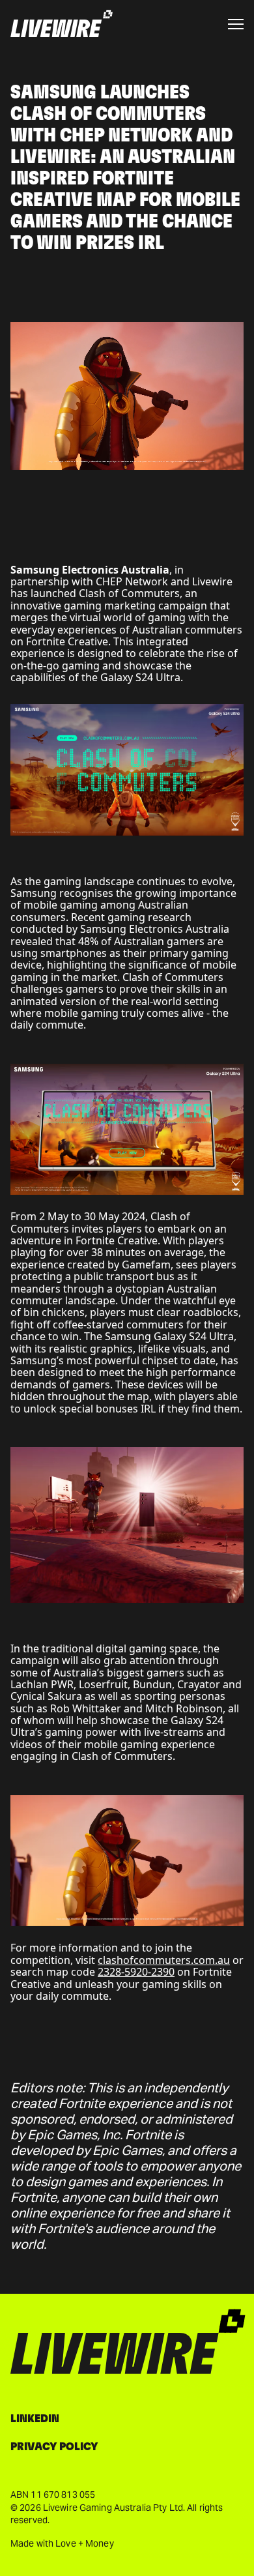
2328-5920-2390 (136, 1972)
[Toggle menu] (236, 24)
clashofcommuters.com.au (164, 1960)
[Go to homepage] (62, 24)
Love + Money (84, 2543)
